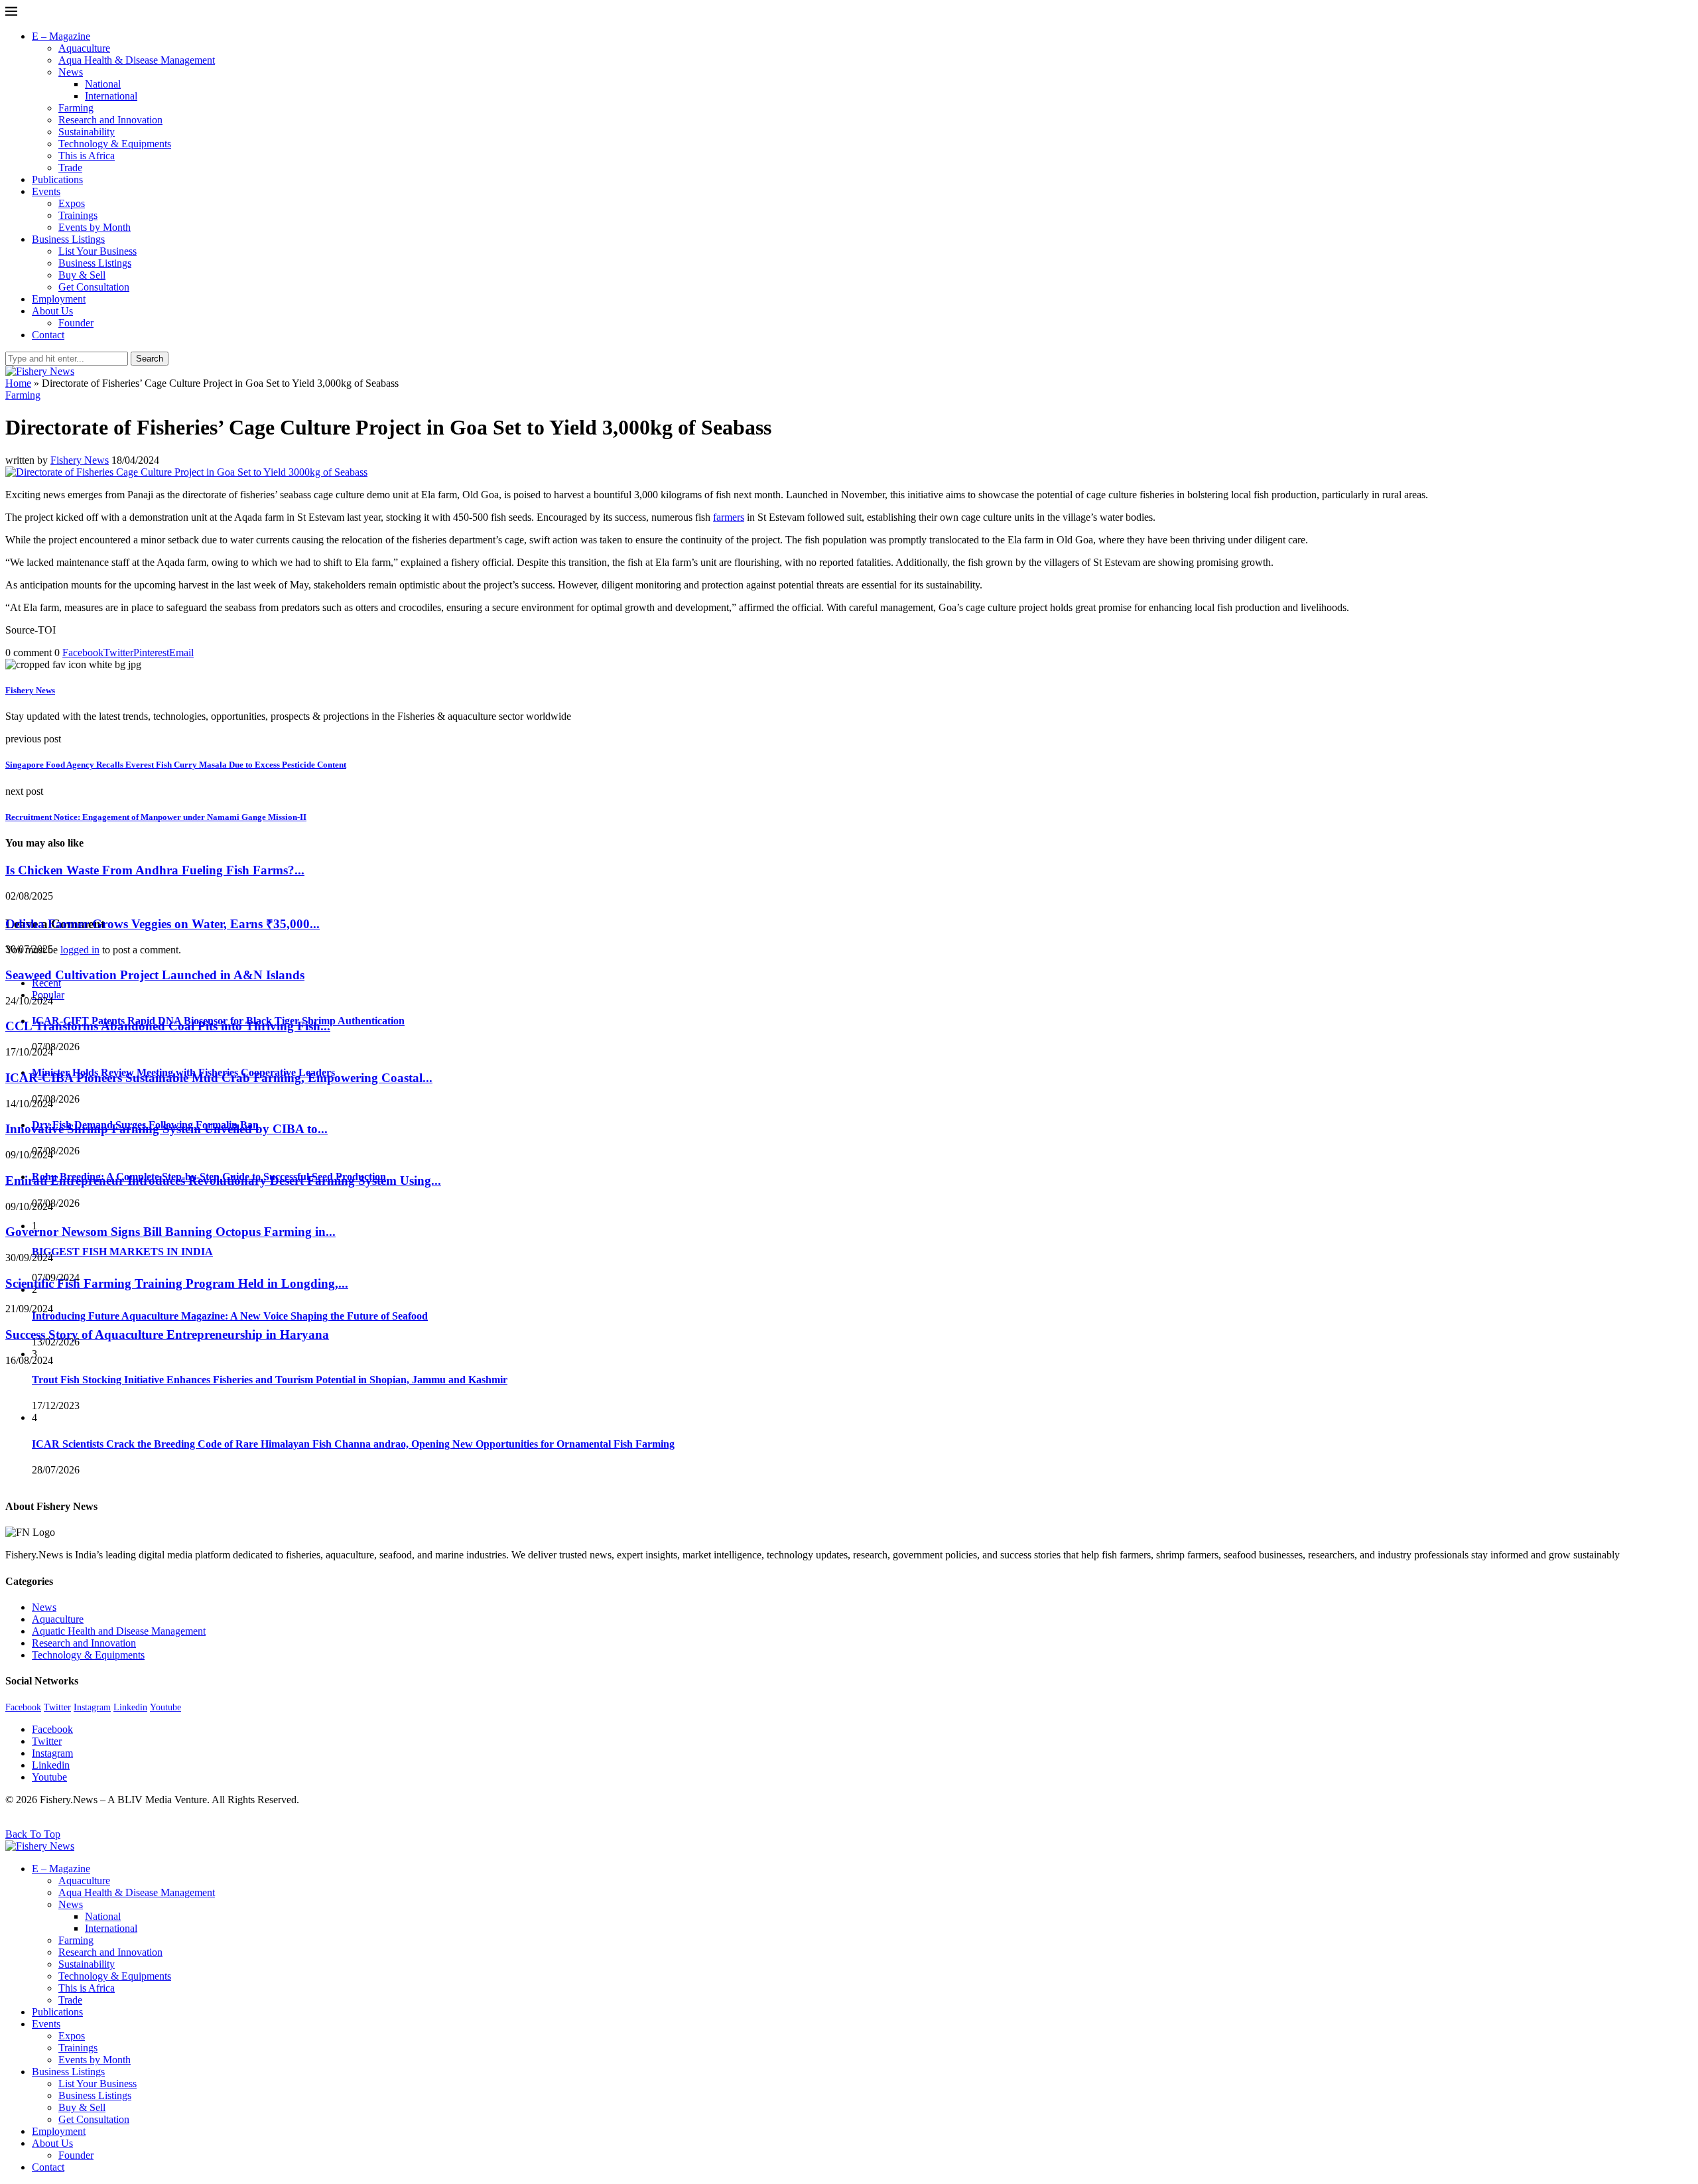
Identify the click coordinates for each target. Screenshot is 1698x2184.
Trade (70, 168)
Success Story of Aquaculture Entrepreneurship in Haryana (167, 1334)
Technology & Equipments (115, 144)
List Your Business (98, 251)
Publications (57, 179)
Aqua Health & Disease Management (137, 60)
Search (150, 359)
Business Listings (68, 239)
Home (18, 383)
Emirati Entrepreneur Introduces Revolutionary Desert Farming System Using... (223, 1181)
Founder (76, 323)
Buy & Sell (82, 275)
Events (46, 191)
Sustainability (87, 132)
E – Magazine (61, 36)
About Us (52, 311)
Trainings (78, 215)
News (71, 72)
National (103, 84)
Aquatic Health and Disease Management (119, 1631)
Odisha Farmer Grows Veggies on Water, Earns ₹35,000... (163, 924)
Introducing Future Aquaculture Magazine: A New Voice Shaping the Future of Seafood (230, 1316)
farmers (729, 517)
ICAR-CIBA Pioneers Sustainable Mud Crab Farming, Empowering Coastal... (219, 1078)
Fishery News (80, 460)
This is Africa (87, 156)
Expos (72, 203)
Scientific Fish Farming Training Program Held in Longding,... (177, 1283)
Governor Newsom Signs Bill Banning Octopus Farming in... (170, 1232)
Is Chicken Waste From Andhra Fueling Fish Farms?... (155, 870)
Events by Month (95, 227)
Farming (76, 108)
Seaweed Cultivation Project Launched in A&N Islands (155, 975)
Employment (59, 299)
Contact (48, 335)
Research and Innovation (110, 120)
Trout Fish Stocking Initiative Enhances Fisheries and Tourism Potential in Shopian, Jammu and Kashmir (270, 1380)
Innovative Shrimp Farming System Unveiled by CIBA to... (166, 1129)
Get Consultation (94, 287)
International (111, 96)
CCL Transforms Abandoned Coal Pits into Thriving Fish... (168, 1026)
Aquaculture (84, 48)
